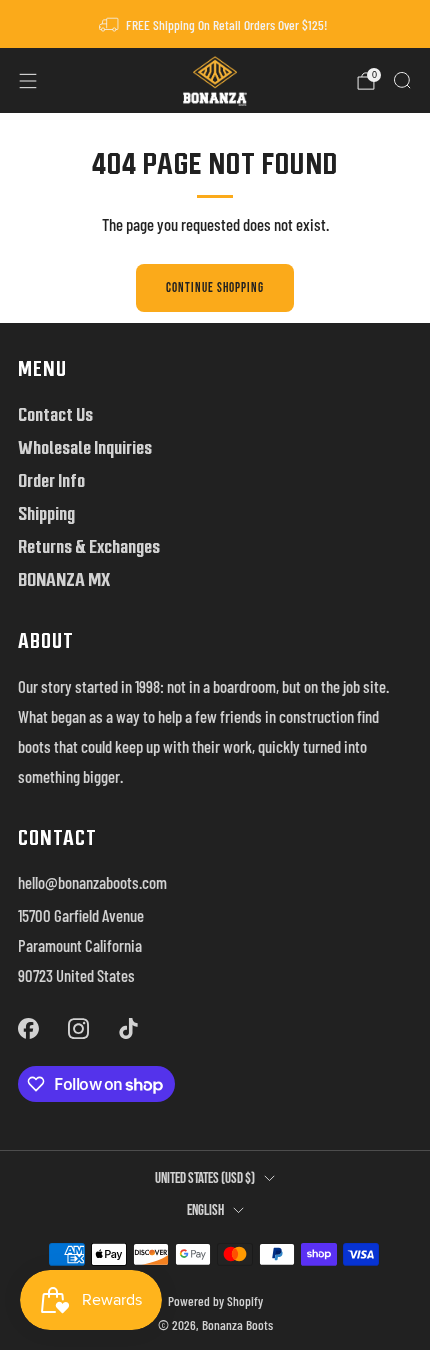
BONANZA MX (64, 579)
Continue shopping (215, 288)
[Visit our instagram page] (78, 1028)
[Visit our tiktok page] (129, 1028)
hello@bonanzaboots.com (92, 882)
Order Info (51, 480)
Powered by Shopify (215, 1301)
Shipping (46, 513)
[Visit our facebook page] (28, 1028)
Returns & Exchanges (89, 546)
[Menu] (28, 81)
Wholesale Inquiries (85, 447)
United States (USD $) (205, 1178)
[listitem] (215, 24)
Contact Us (55, 414)
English (205, 1210)
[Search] (402, 80)
